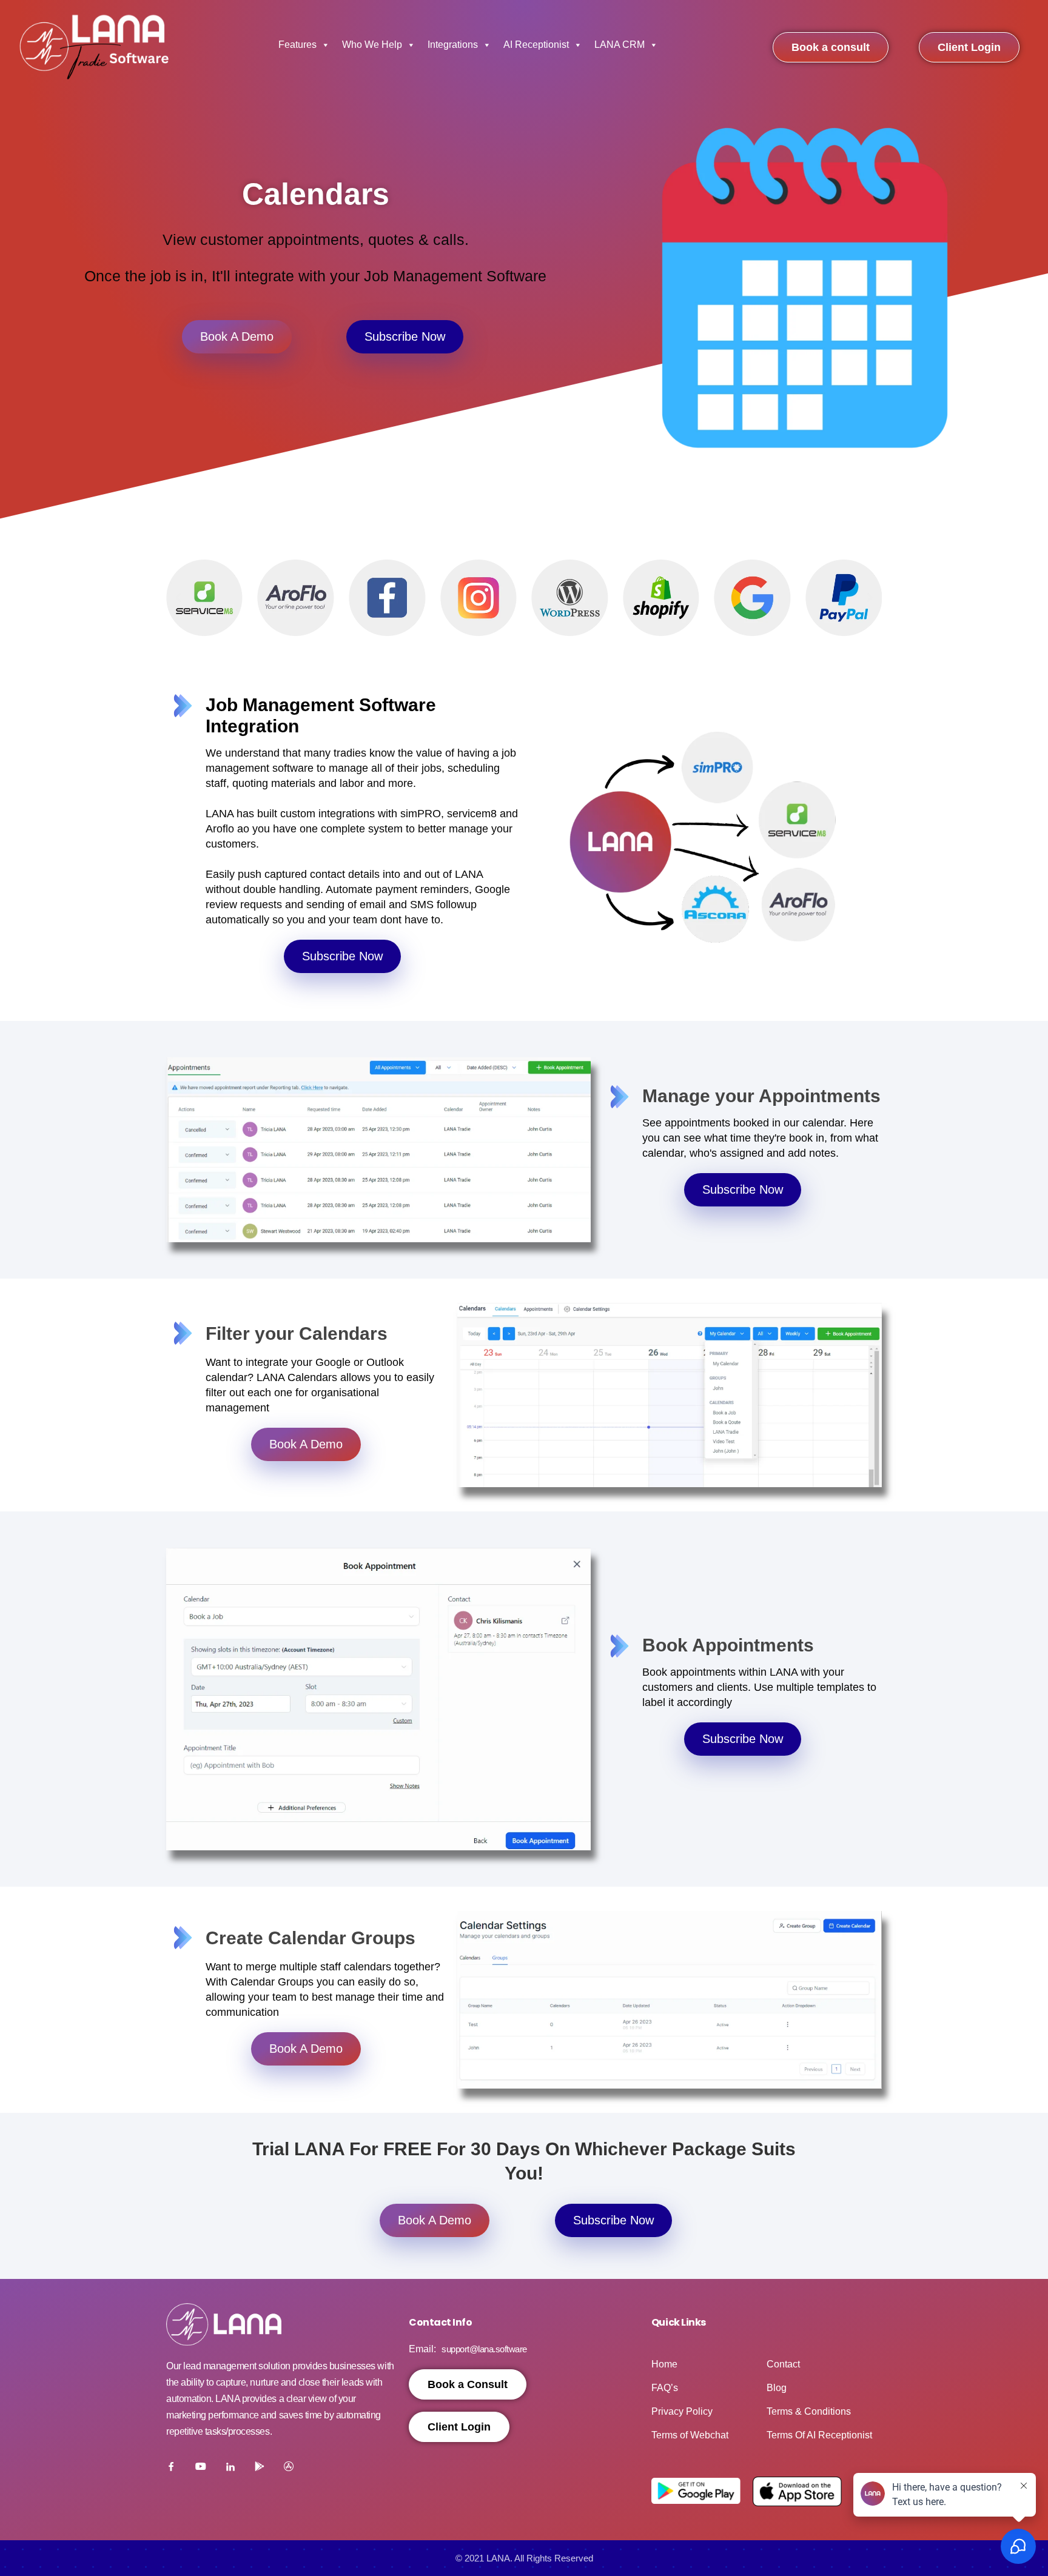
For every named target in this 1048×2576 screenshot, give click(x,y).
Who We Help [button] (372, 45)
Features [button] (297, 45)
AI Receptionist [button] (536, 45)
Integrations (453, 45)
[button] (178, 598)
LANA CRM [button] (620, 45)
